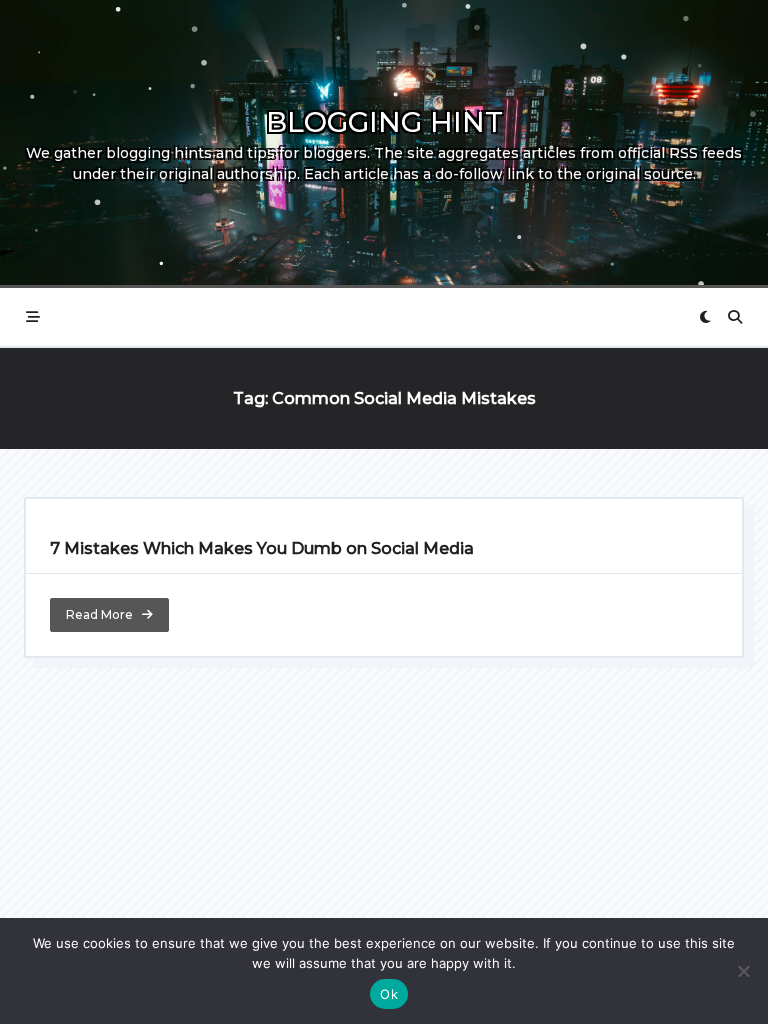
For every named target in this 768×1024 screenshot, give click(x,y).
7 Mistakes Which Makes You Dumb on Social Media (262, 548)
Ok (389, 994)
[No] (743, 971)
